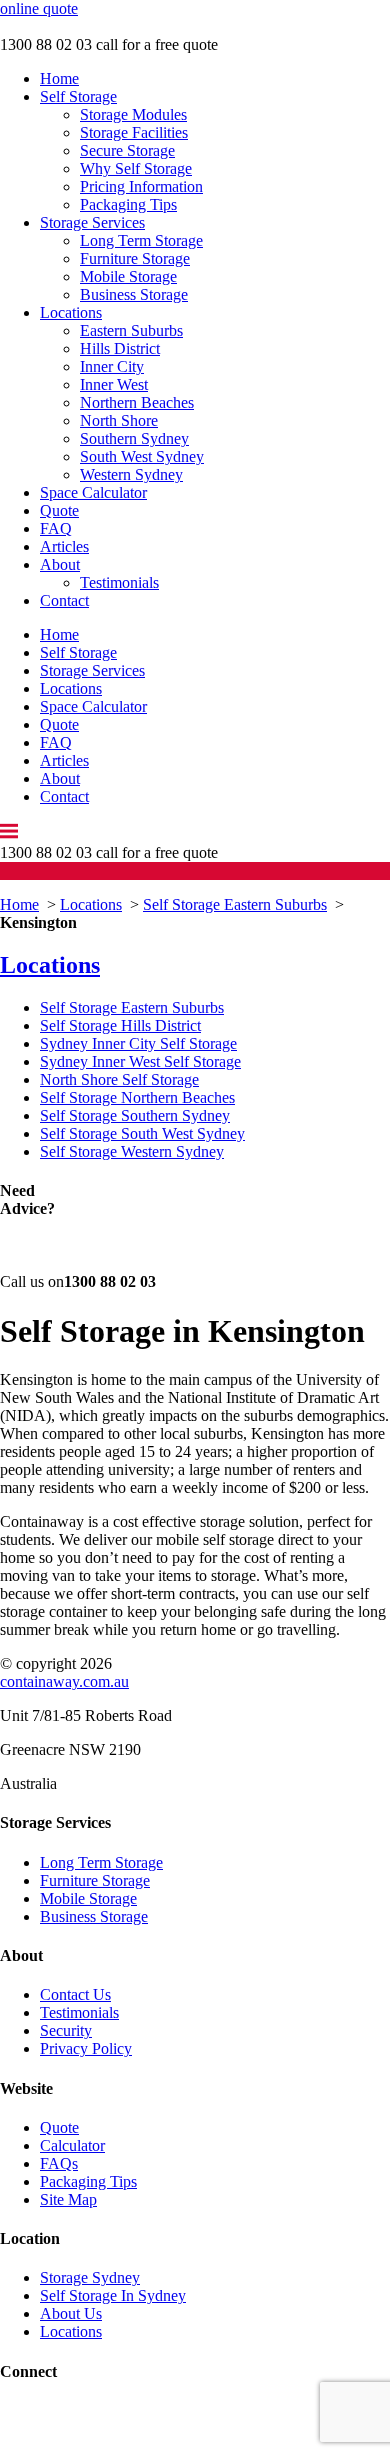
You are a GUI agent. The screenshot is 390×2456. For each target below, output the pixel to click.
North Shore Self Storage (119, 1079)
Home (59, 78)
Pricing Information (141, 186)
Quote (59, 510)
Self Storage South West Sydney (142, 1133)
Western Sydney (131, 474)
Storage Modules (133, 114)
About (60, 564)
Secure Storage (127, 150)
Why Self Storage (136, 168)
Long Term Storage (141, 240)
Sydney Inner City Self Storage (138, 1043)
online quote (39, 8)
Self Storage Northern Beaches (137, 1097)
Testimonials (119, 582)
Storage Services (92, 222)
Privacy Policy (86, 2048)
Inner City (112, 366)
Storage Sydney (90, 2277)
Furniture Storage (135, 258)
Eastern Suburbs (131, 330)
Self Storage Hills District (120, 1025)
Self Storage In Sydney (113, 2295)
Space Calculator (93, 492)
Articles (64, 546)
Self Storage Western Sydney (132, 1151)
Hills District (120, 348)
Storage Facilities (134, 132)
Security (66, 2030)
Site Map (68, 2199)
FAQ (56, 528)
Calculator (72, 2145)
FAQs (59, 2163)
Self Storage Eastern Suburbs (235, 904)
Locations (71, 312)
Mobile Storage (128, 276)
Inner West (114, 384)
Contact (64, 600)
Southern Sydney (134, 438)
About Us (71, 2313)
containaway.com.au (64, 1681)
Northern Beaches (137, 402)
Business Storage (134, 294)
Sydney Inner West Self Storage (140, 1061)
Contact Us (75, 1994)
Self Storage (78, 96)
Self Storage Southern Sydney (135, 1115)
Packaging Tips (128, 204)
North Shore (119, 420)
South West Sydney (142, 456)
